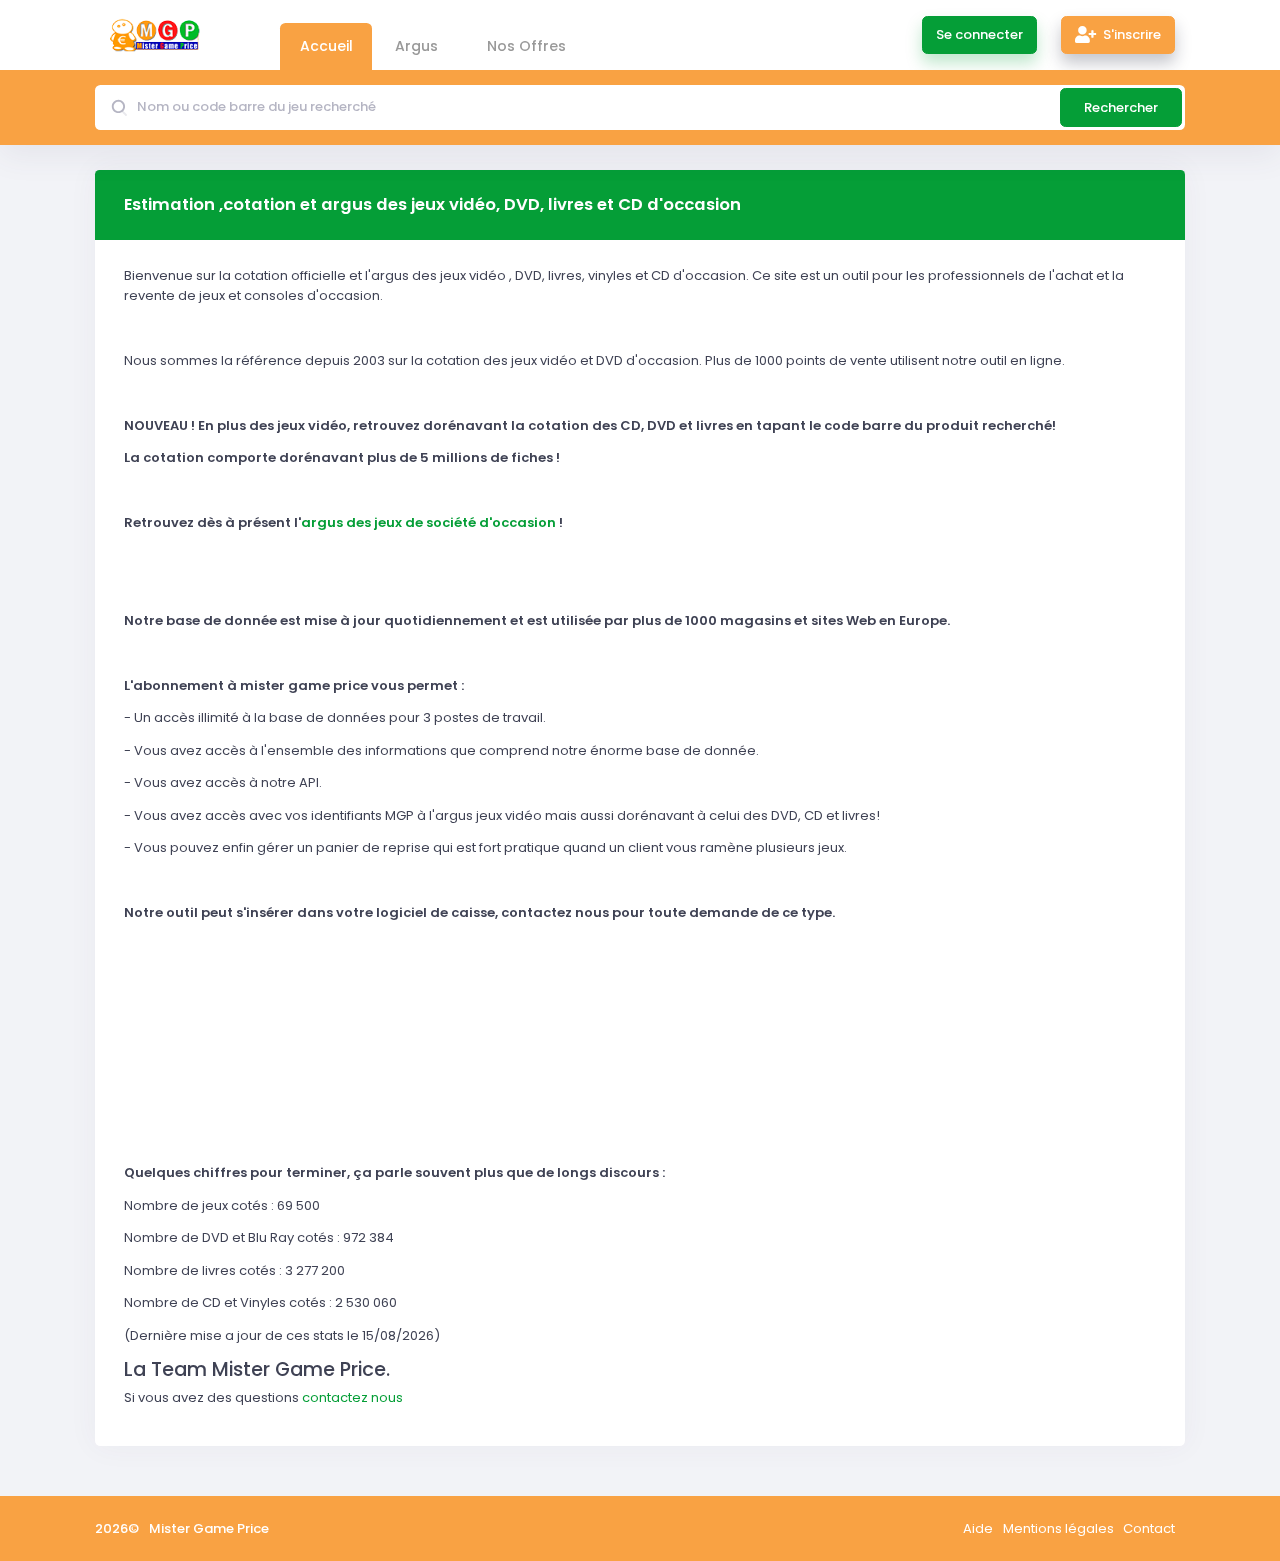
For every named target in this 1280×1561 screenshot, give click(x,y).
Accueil (326, 46)
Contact (1149, 1528)
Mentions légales (1058, 1528)
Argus (416, 46)
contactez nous (352, 1397)
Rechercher (1121, 107)
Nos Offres (526, 46)
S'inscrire (1130, 34)
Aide (978, 1528)
